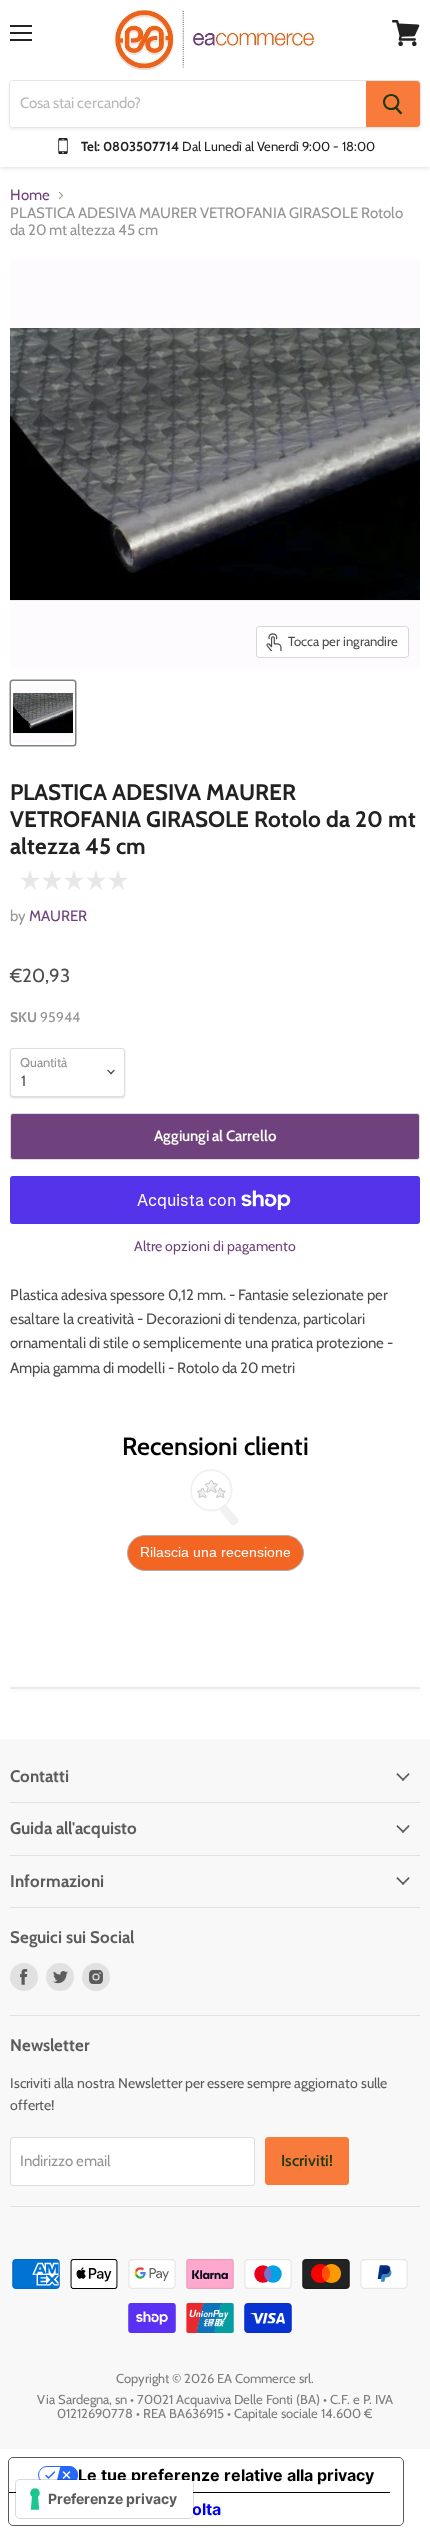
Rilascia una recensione (215, 1552)
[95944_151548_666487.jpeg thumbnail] (43, 713)
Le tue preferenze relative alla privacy (226, 2475)
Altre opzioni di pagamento (215, 1246)
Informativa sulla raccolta (123, 2509)
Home (30, 195)
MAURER (58, 916)
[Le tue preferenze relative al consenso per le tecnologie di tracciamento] (104, 2499)
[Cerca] (393, 104)
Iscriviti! (307, 2160)
